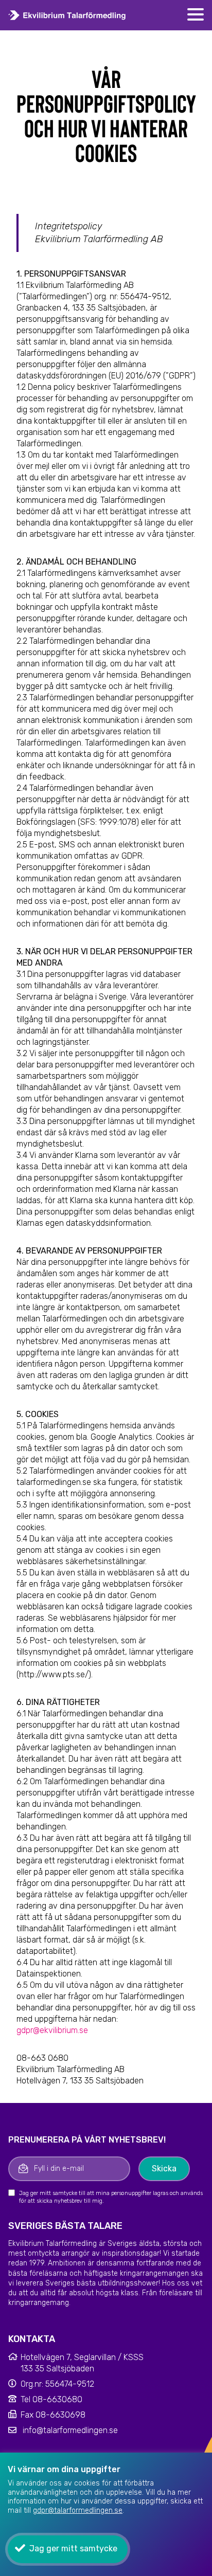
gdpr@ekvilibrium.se (52, 2030)
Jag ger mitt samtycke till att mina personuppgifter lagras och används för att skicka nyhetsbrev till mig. (111, 2197)
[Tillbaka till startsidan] (67, 15)
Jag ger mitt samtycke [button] (73, 2548)
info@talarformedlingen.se (70, 2430)
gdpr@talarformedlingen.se (78, 2510)
